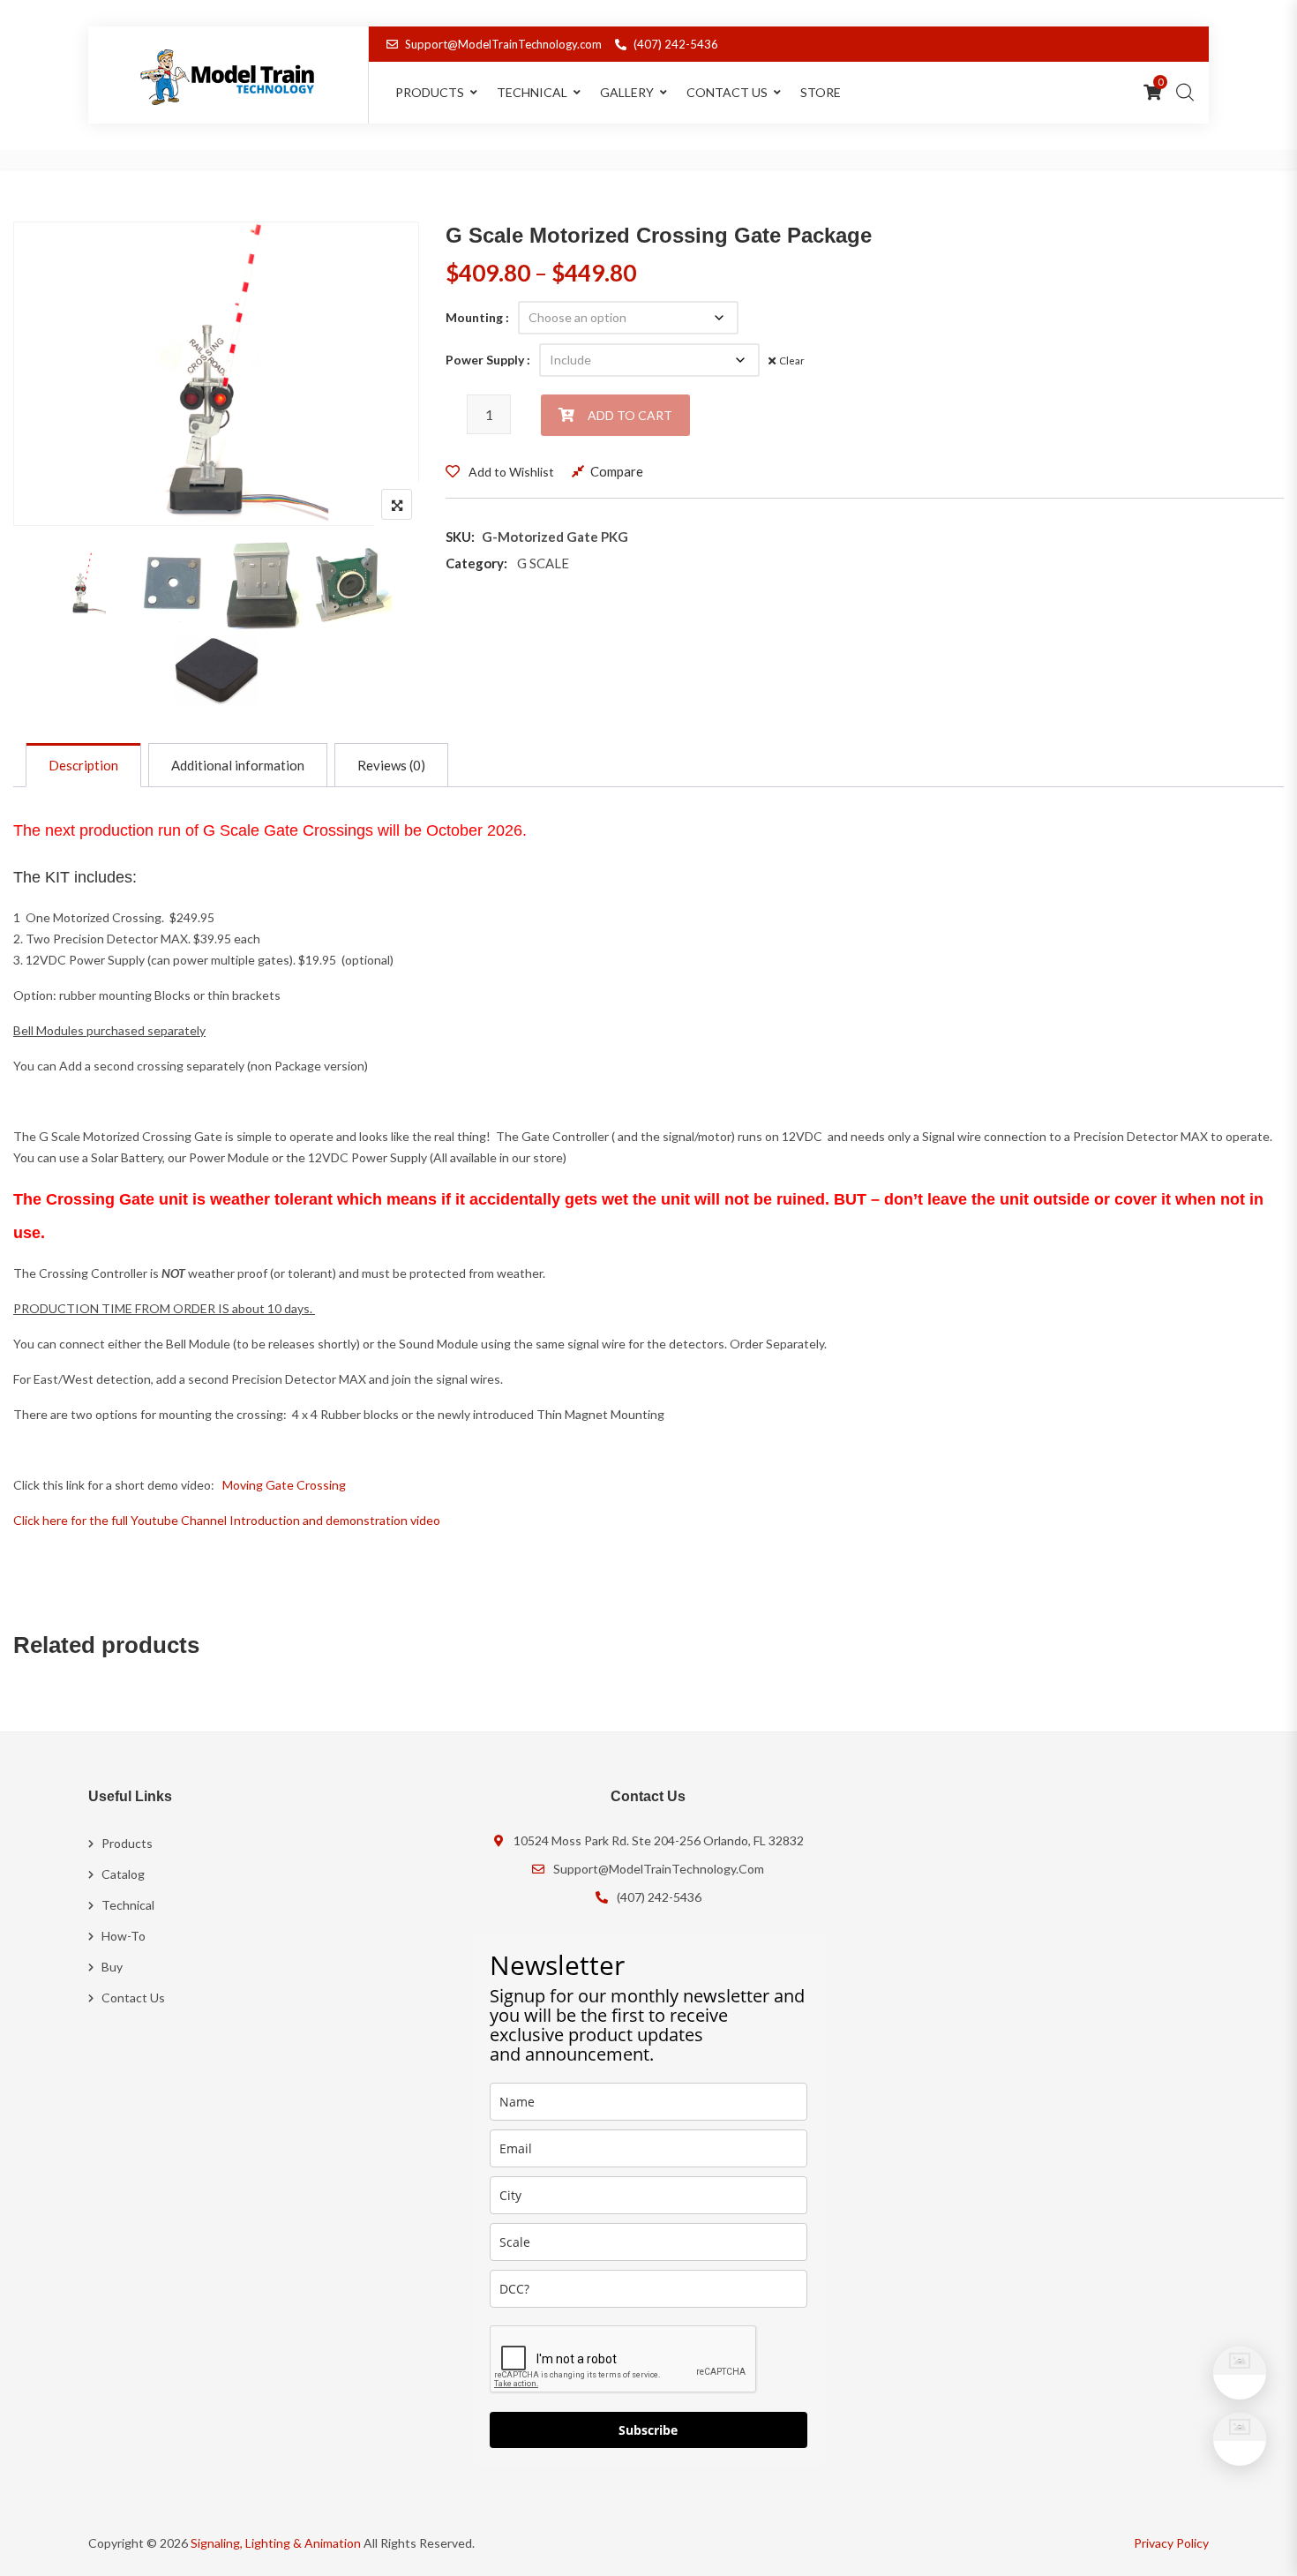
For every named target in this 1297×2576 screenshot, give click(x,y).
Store (821, 92)
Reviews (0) (391, 765)
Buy (112, 1967)
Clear (792, 360)
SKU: (460, 537)
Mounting (474, 317)
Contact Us (727, 92)
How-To (124, 1936)
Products (127, 1843)
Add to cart (630, 415)
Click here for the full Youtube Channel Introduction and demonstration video (227, 1520)
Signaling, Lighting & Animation (276, 2543)
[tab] (83, 765)
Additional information (238, 765)
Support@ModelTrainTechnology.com (503, 44)
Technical (532, 92)
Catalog (123, 1874)
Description (83, 765)
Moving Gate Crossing (284, 1485)
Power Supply (485, 360)
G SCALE (543, 563)
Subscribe (648, 2430)
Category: (476, 563)
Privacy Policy (1171, 2543)
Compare (617, 471)
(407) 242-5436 (676, 44)
